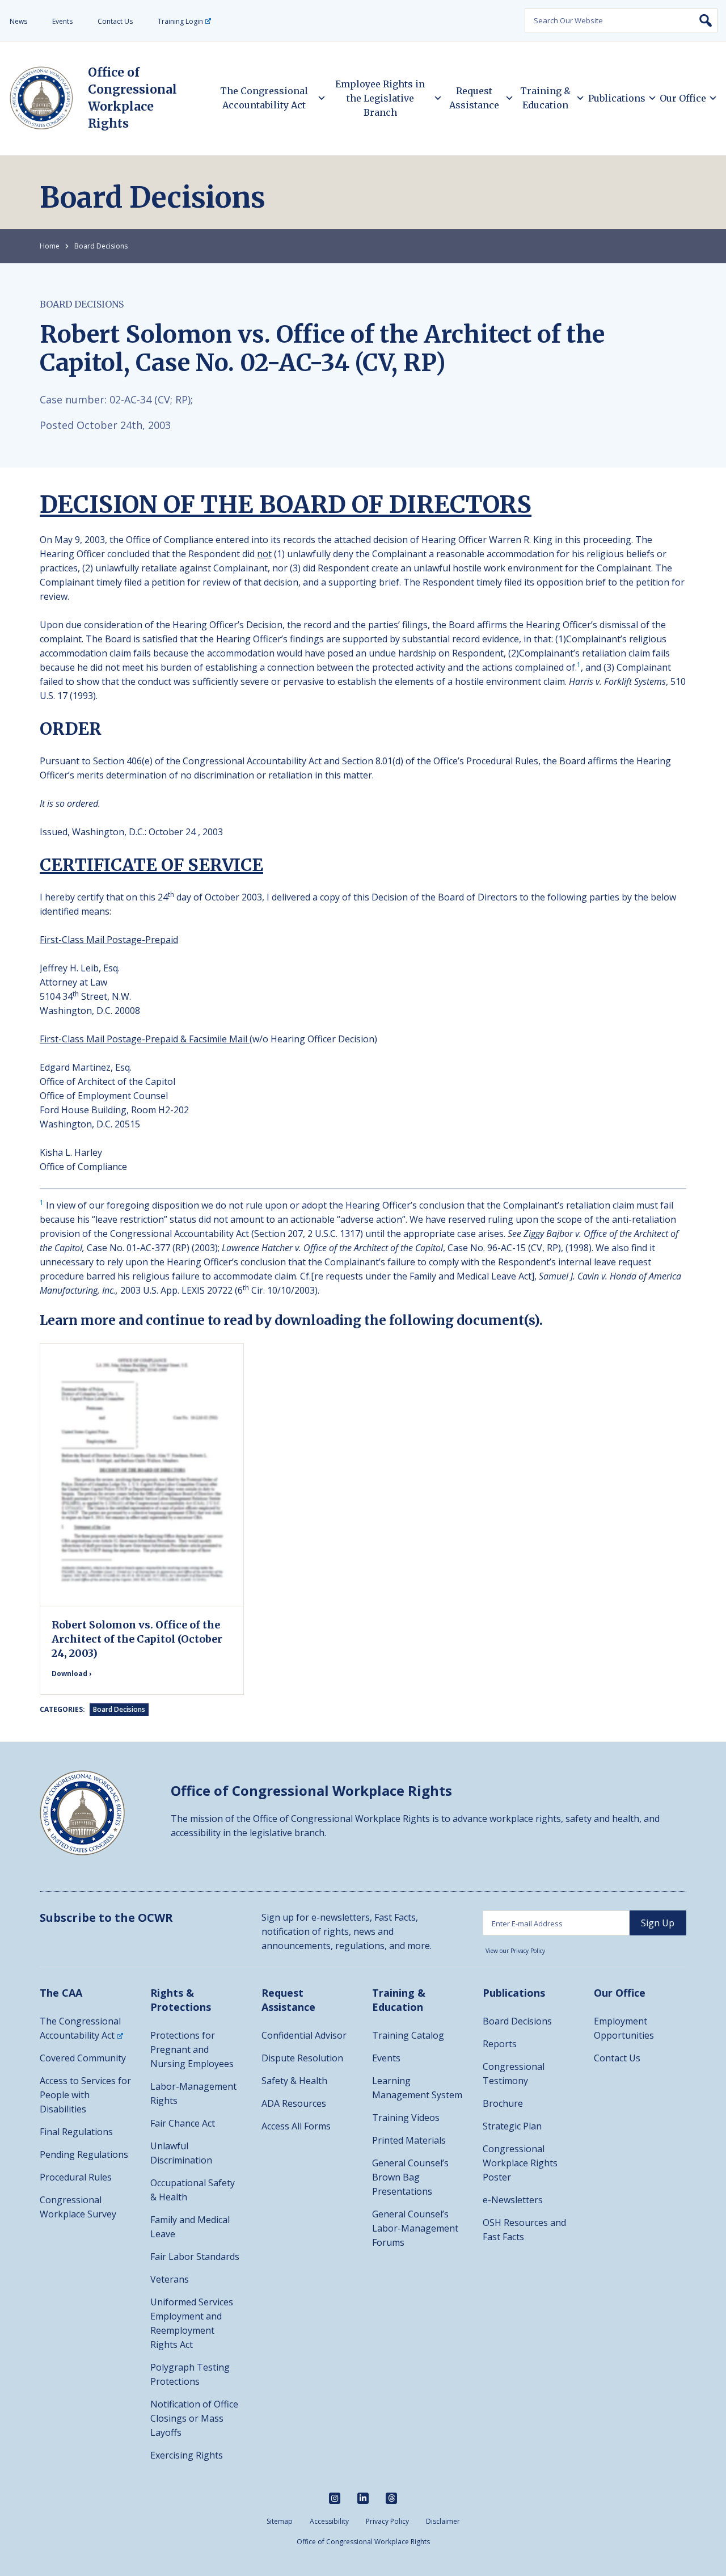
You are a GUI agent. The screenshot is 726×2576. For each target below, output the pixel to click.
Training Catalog (408, 2035)
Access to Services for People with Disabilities (85, 2095)
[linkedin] (363, 2498)
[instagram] (335, 2498)
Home (50, 246)
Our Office (683, 98)
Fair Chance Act (183, 2123)
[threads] (391, 2498)
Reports (500, 2044)
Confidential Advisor (304, 2035)
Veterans (170, 2279)
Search (706, 20)
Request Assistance (474, 98)
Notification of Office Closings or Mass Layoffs (194, 2418)
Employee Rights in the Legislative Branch (380, 98)
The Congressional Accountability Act (264, 98)
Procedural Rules (76, 2177)
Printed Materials (409, 2140)
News (18, 21)
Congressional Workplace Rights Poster (520, 2163)
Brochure (503, 2103)
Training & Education (545, 98)
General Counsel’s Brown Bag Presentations (410, 2177)
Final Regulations (76, 2132)
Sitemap (280, 2521)
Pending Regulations (84, 2154)
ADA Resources (294, 2103)
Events (62, 21)
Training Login (180, 21)
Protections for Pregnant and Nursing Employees (192, 2049)
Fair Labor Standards (195, 2257)
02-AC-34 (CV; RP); (151, 399)
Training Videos (406, 2118)
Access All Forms (296, 2126)
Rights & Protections (181, 2000)
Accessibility (329, 2521)
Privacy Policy (387, 2521)
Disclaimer (443, 2521)
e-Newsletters (513, 2200)
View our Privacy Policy (515, 1951)
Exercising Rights (187, 2455)
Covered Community (83, 2058)
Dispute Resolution (302, 2058)
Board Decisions (101, 246)
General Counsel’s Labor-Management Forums (415, 2228)
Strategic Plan (512, 2126)
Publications (617, 98)
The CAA (61, 1993)
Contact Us (115, 21)
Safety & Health (294, 2081)
